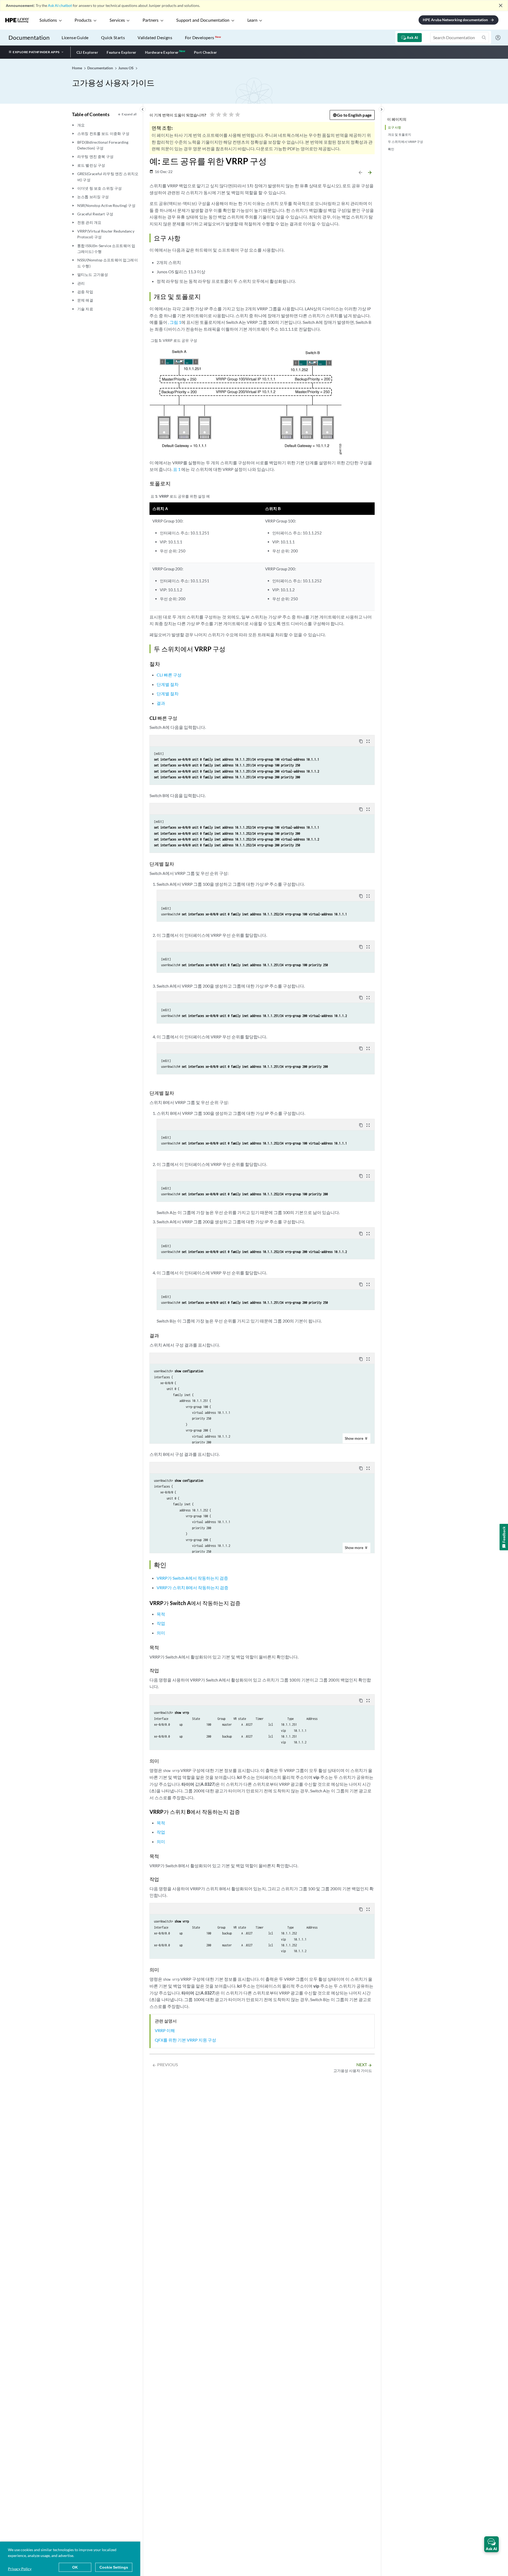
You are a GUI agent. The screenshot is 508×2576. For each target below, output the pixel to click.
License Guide (75, 37)
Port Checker (206, 52)
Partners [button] (151, 20)
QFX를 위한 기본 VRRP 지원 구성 (185, 2040)
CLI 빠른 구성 (169, 675)
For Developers (203, 37)
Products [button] (83, 20)
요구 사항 (394, 127)
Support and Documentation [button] (203, 20)
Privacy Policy (20, 2569)
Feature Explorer (121, 52)
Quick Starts (113, 37)
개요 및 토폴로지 (400, 135)
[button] (491, 2544)
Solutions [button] (48, 20)
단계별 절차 (168, 684)
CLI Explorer (87, 52)
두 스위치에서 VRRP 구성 (405, 142)
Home (77, 68)
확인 (391, 149)
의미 (161, 1633)
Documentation (29, 37)
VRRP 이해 (165, 2030)
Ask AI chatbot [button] (60, 5)
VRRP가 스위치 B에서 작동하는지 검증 (192, 1587)
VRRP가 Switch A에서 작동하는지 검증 (192, 1578)
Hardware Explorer (162, 52)
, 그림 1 (175, 322)
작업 (161, 1623)
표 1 (177, 469)
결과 (161, 703)
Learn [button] (252, 20)
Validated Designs (155, 37)
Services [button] (117, 20)
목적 (161, 1614)
